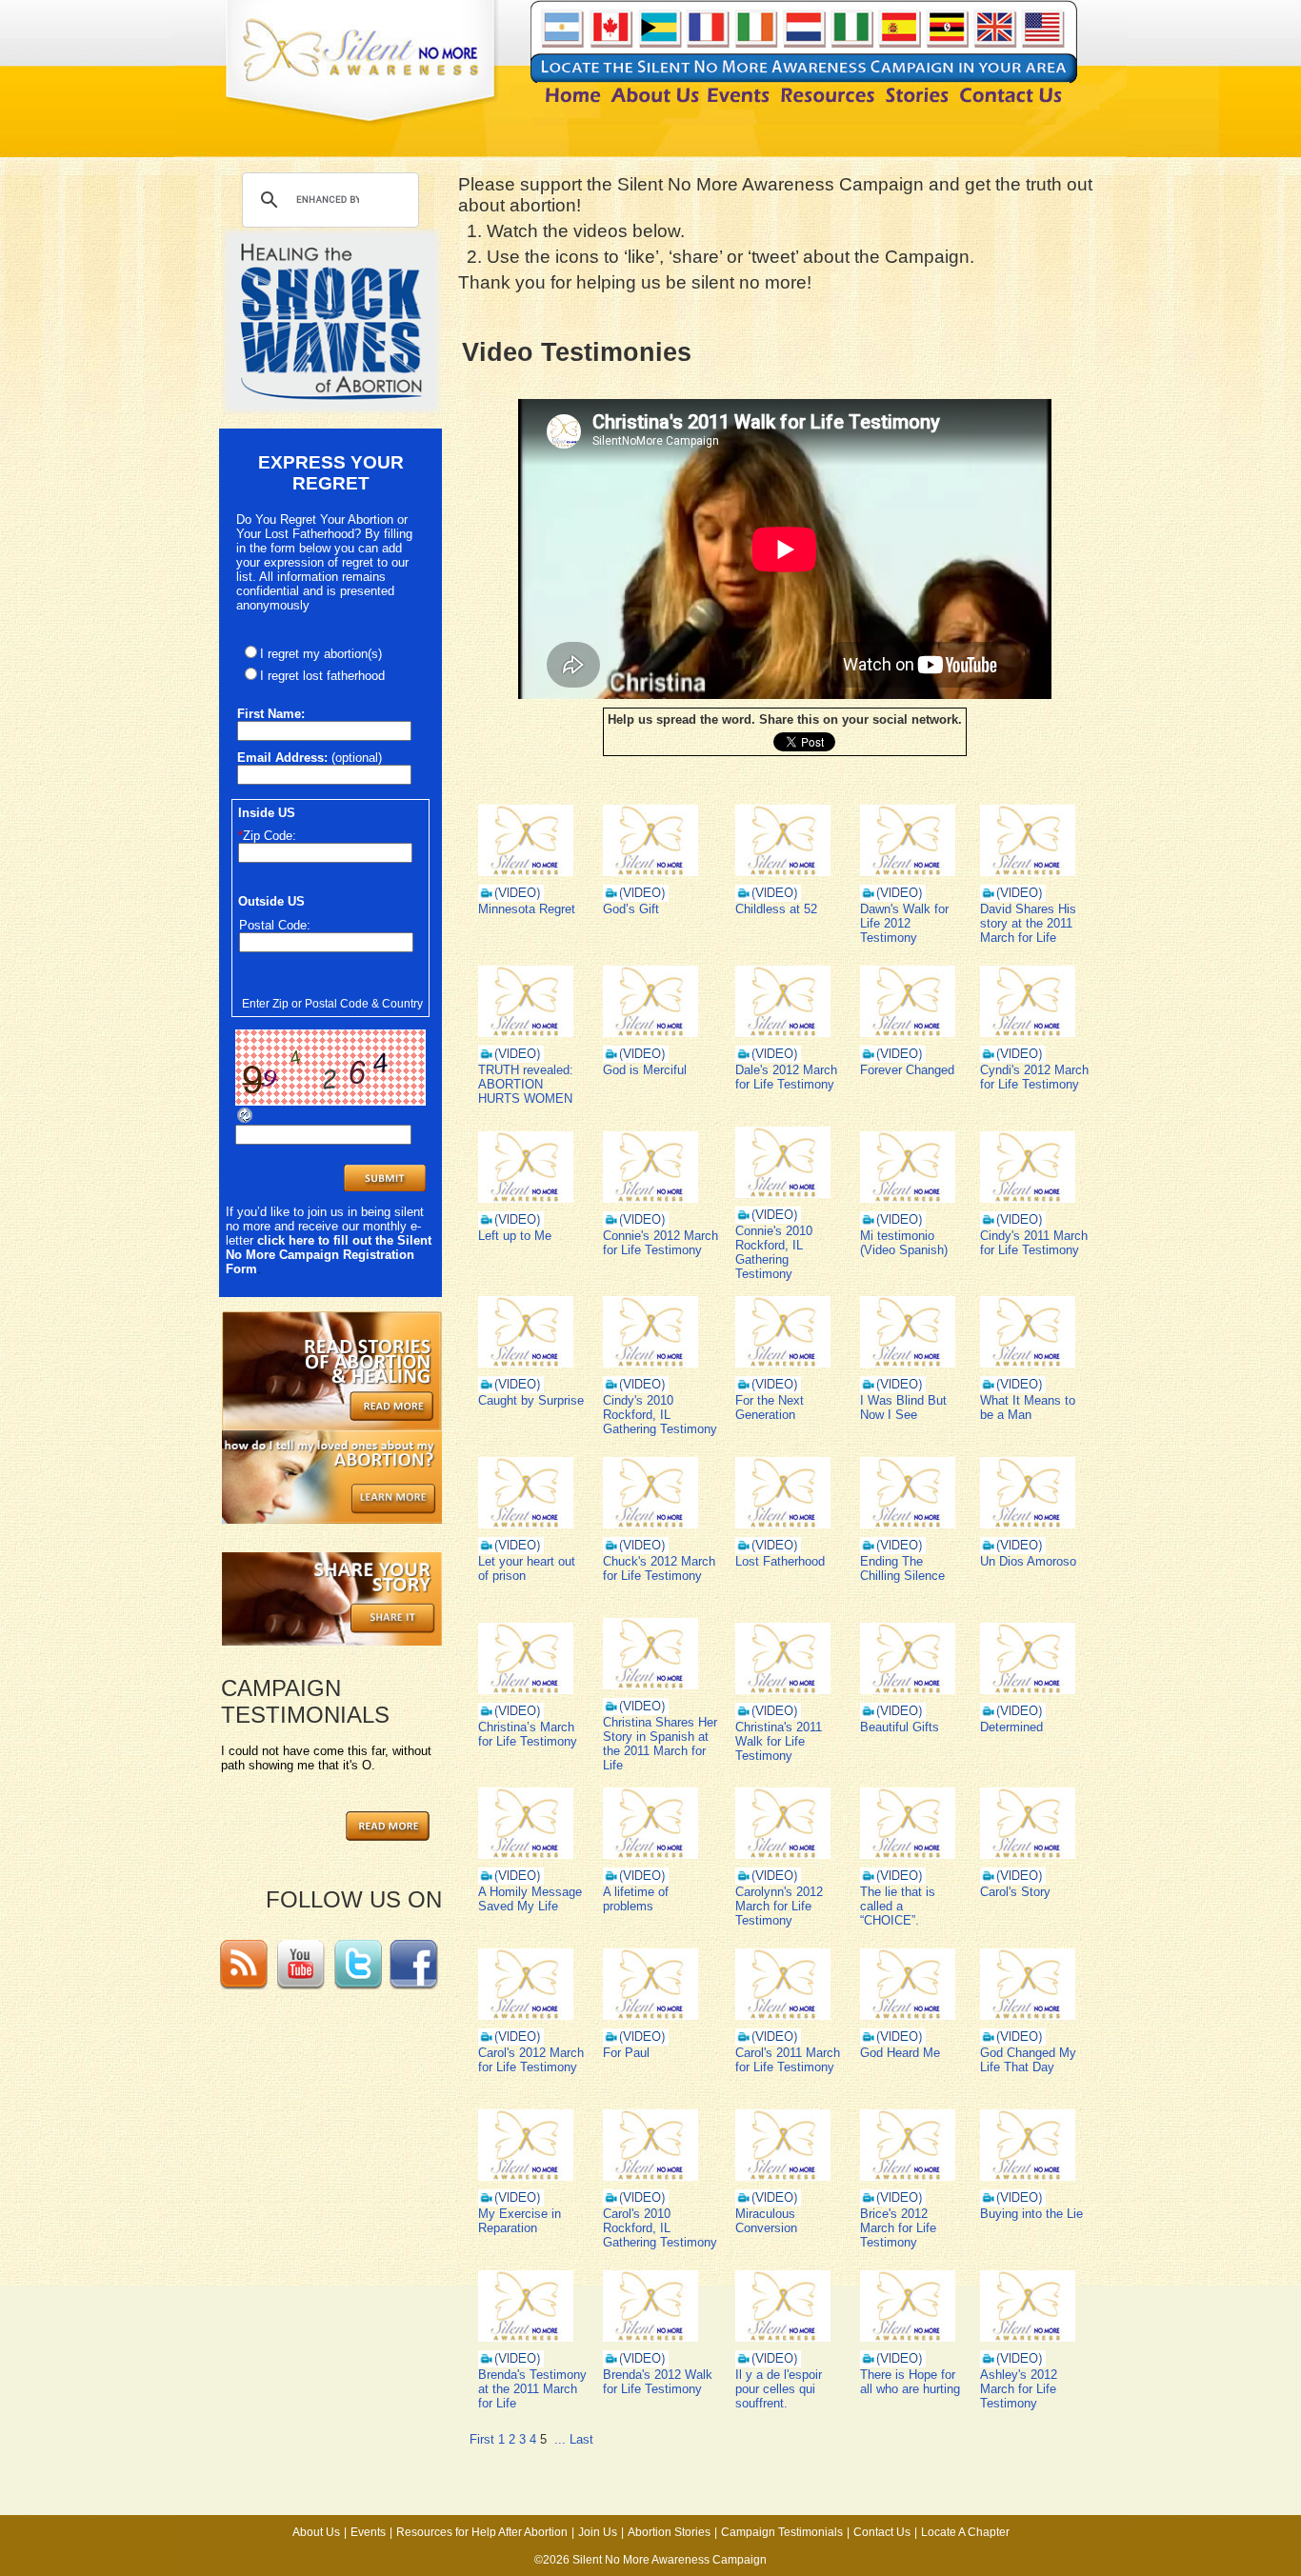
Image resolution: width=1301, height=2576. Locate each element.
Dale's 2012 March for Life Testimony (786, 1077)
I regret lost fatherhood (322, 676)
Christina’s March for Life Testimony (528, 1734)
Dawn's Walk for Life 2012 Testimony (904, 923)
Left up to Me (515, 1236)
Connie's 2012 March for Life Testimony (661, 1243)
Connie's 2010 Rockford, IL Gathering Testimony (774, 1252)
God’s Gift (631, 909)
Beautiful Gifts (900, 1727)
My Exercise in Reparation (520, 2221)
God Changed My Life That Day (1028, 2060)
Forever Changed (907, 1070)
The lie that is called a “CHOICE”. (898, 1906)
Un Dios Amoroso (1028, 1561)
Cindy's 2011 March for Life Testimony (1034, 1243)
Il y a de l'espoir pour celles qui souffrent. (779, 2389)
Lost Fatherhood (780, 1561)
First (482, 2439)
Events (368, 2532)
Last (581, 2439)
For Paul (626, 2053)
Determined (1011, 1727)
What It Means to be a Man (1028, 1408)
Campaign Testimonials (782, 2532)
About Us (316, 2532)
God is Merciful (645, 1070)
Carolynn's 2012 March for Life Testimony (779, 1906)
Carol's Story (1015, 1892)
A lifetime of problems (636, 1899)
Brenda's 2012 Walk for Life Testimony (658, 2382)
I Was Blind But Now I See (903, 1408)
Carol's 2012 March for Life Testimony (531, 2060)
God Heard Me (900, 2053)
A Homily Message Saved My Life (530, 1899)
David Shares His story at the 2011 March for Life (1028, 923)
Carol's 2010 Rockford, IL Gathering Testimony (660, 2228)
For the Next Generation (770, 1408)
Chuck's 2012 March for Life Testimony (659, 1568)
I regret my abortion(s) (321, 654)
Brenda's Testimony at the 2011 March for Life (532, 2389)
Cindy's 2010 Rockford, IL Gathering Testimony (660, 1415)
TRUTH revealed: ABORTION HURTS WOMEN (526, 1084)
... (560, 2439)
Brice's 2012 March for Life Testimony (898, 2228)
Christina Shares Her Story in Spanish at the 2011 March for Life (660, 1744)
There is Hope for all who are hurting (910, 2382)
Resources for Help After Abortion (482, 2532)
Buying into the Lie (1031, 2214)
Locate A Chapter (965, 2532)
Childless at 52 (776, 909)
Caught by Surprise (531, 1400)
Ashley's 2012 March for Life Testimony (1019, 2389)
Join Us (598, 2532)
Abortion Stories (669, 2532)
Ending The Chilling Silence (902, 1568)
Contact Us (882, 2532)
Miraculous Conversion (766, 2221)
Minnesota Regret (527, 909)
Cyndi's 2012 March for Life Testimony (1034, 1077)
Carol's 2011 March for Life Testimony (788, 2060)
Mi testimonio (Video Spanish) (904, 1243)
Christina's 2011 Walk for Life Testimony (779, 1741)
